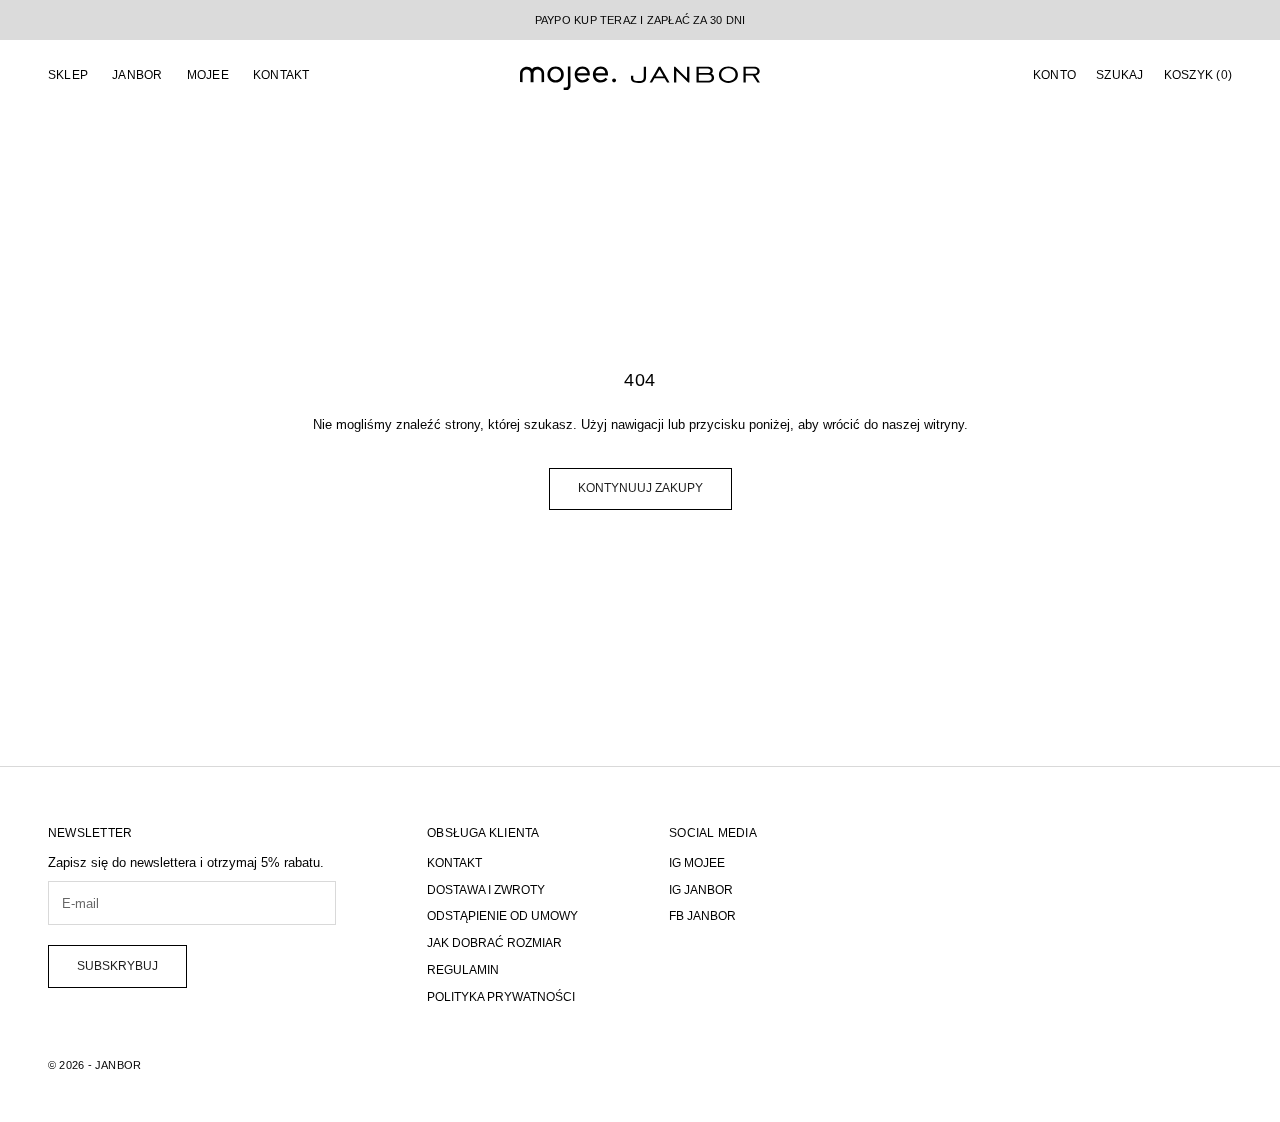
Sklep (68, 75)
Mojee (208, 75)
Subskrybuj (117, 966)
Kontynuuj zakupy (640, 488)
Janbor (137, 75)
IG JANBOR (701, 890)
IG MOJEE (697, 863)
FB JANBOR (702, 916)
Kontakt (281, 75)
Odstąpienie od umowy (502, 916)
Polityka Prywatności (501, 997)
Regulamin (463, 970)
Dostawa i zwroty (486, 890)
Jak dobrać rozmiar (494, 943)
